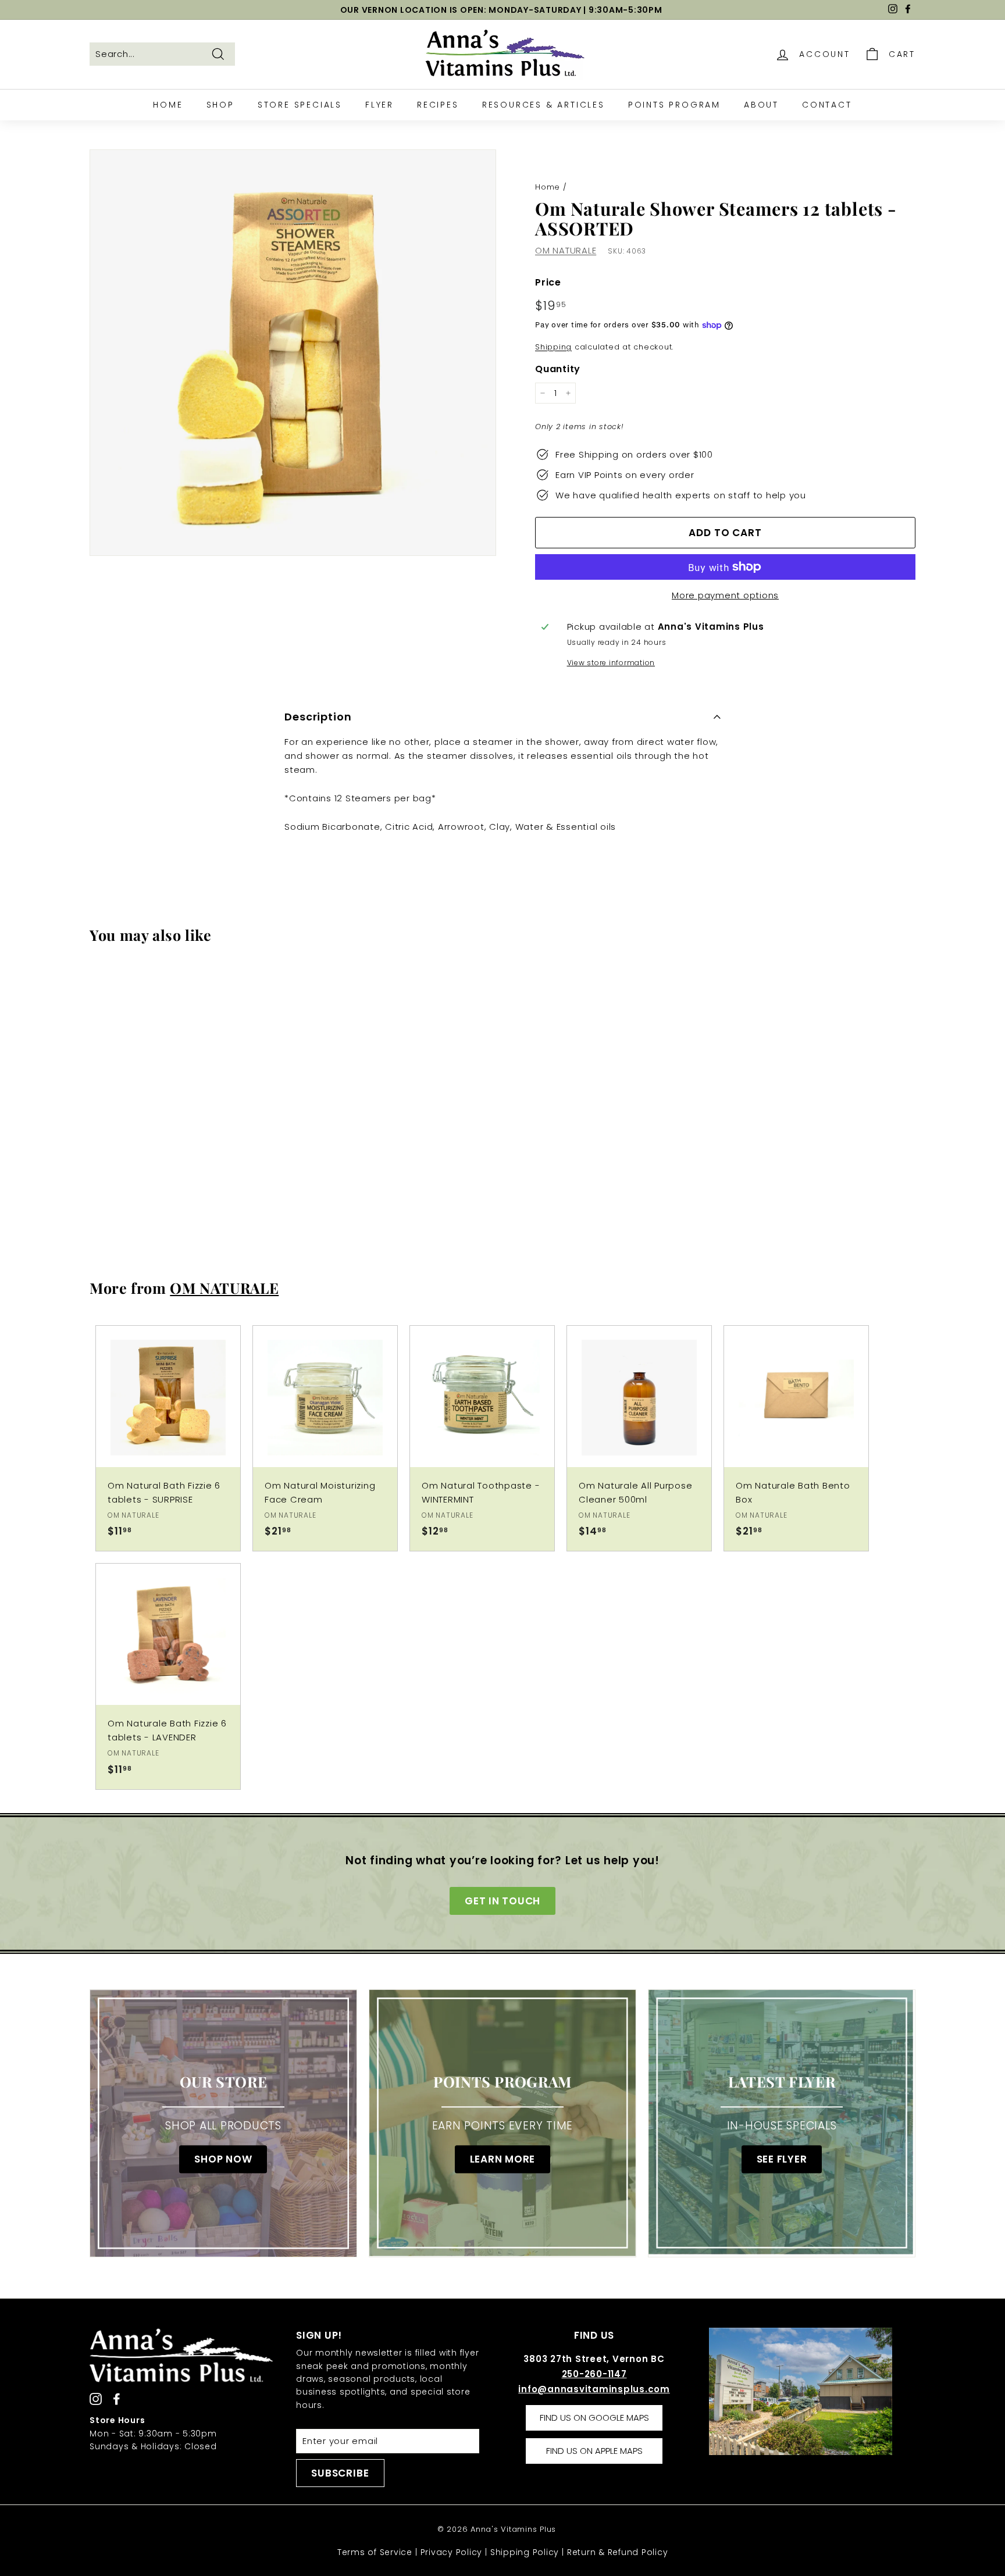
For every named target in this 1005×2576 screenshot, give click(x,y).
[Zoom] (293, 353)
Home (168, 105)
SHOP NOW (223, 2159)
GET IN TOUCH (502, 1901)
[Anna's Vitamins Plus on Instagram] (96, 2399)
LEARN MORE (503, 2159)
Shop (220, 105)
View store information (611, 663)
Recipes (438, 105)
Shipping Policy (525, 2552)
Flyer (379, 105)
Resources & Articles (544, 105)
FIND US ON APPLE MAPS (594, 2451)
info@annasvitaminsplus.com (594, 2389)
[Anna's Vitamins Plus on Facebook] (117, 2399)
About (761, 105)
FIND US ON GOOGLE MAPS (594, 2418)
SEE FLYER (782, 2159)
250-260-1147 (594, 2374)
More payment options (725, 595)
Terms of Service (375, 2552)
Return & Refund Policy (618, 2552)
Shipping (553, 347)
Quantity (558, 369)
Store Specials (300, 105)
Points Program (674, 105)
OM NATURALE (566, 250)
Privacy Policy (452, 2552)
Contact (827, 105)
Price (548, 282)
